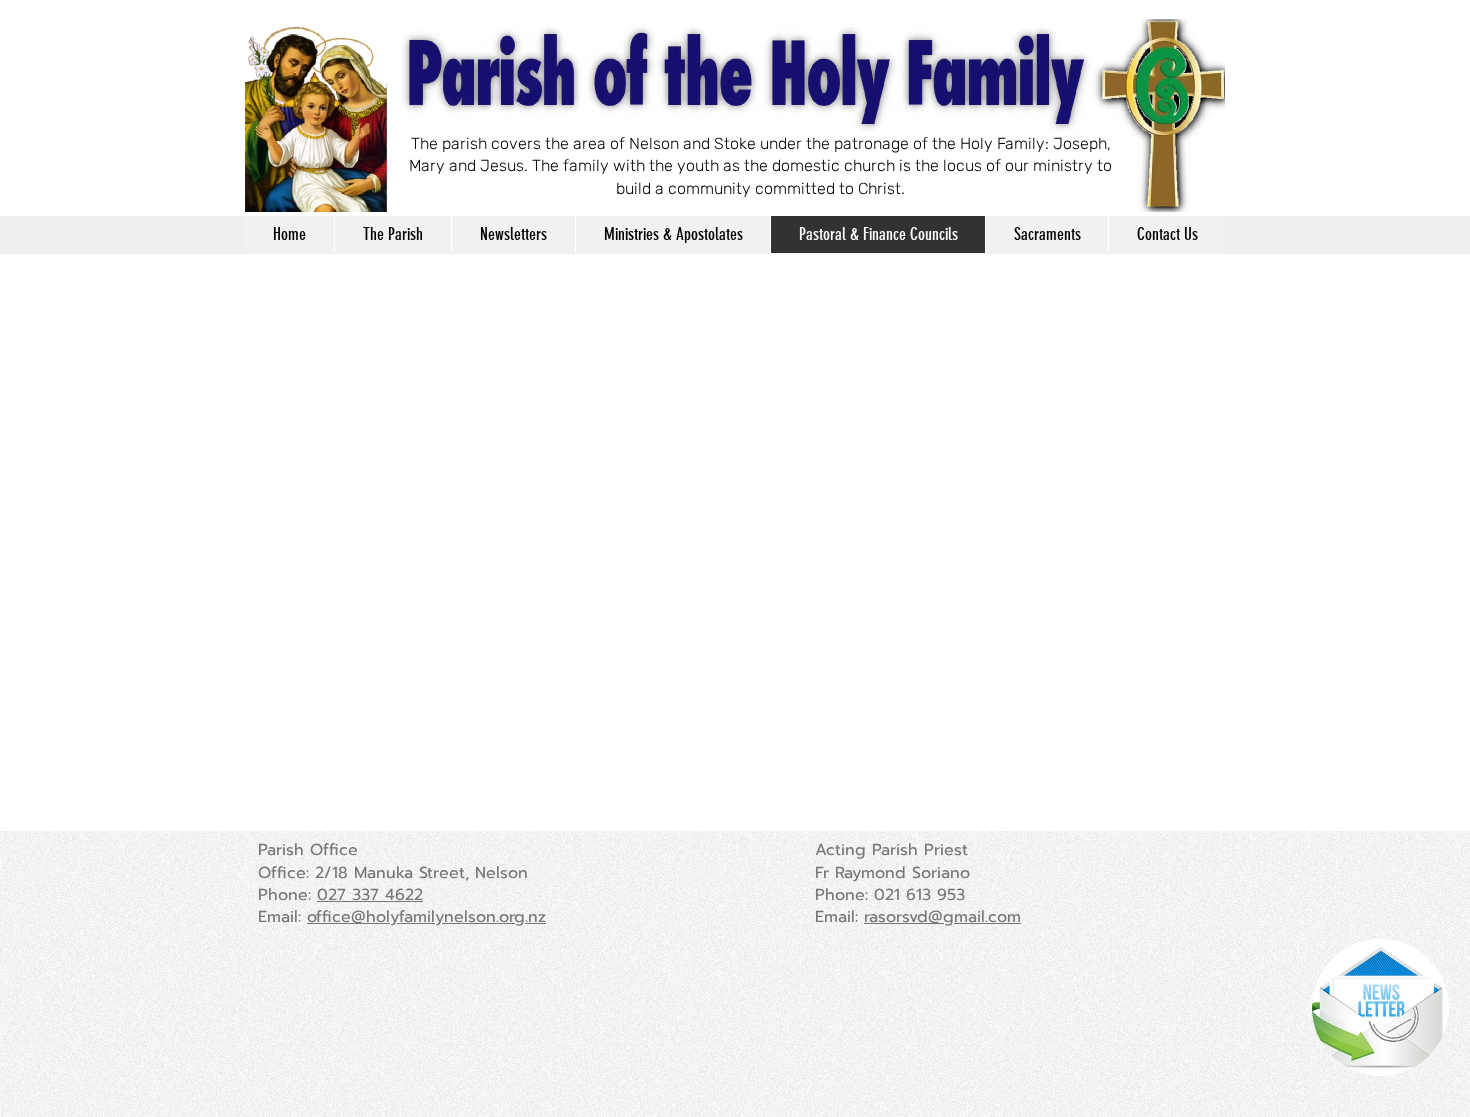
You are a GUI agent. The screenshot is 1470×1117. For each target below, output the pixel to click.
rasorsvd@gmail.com (942, 917)
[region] (1375, 1009)
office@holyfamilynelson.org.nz (426, 917)
